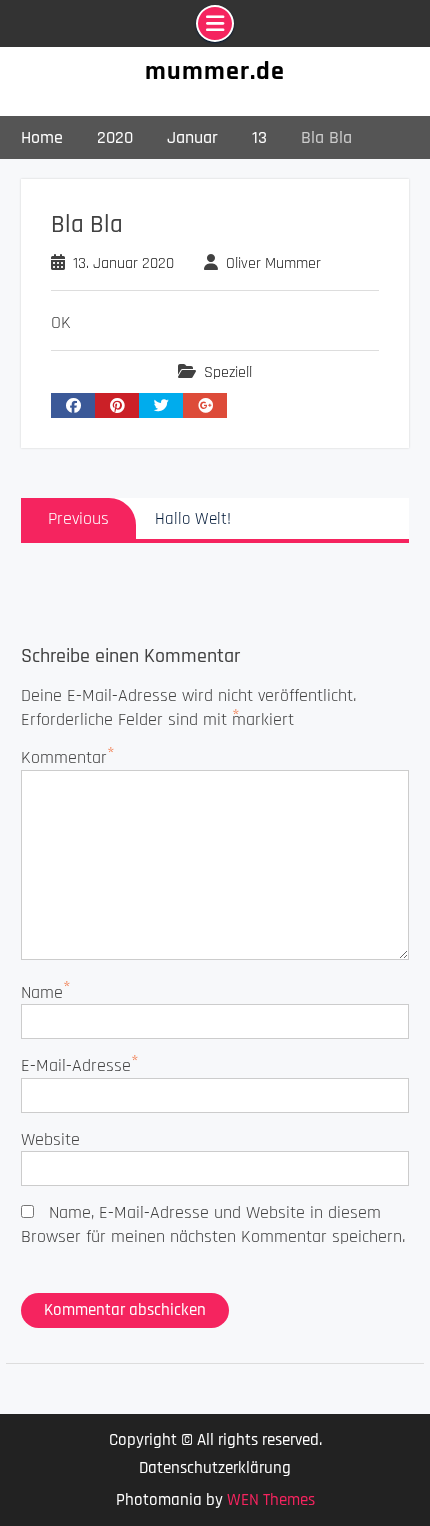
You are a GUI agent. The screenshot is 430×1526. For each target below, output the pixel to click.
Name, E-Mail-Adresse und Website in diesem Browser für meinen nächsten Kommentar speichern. (213, 1224)
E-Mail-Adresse (76, 1065)
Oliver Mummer (273, 263)
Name (42, 992)
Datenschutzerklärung (215, 1468)
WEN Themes (271, 1500)
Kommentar (64, 757)
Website (50, 1139)
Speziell (228, 372)
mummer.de (215, 71)
